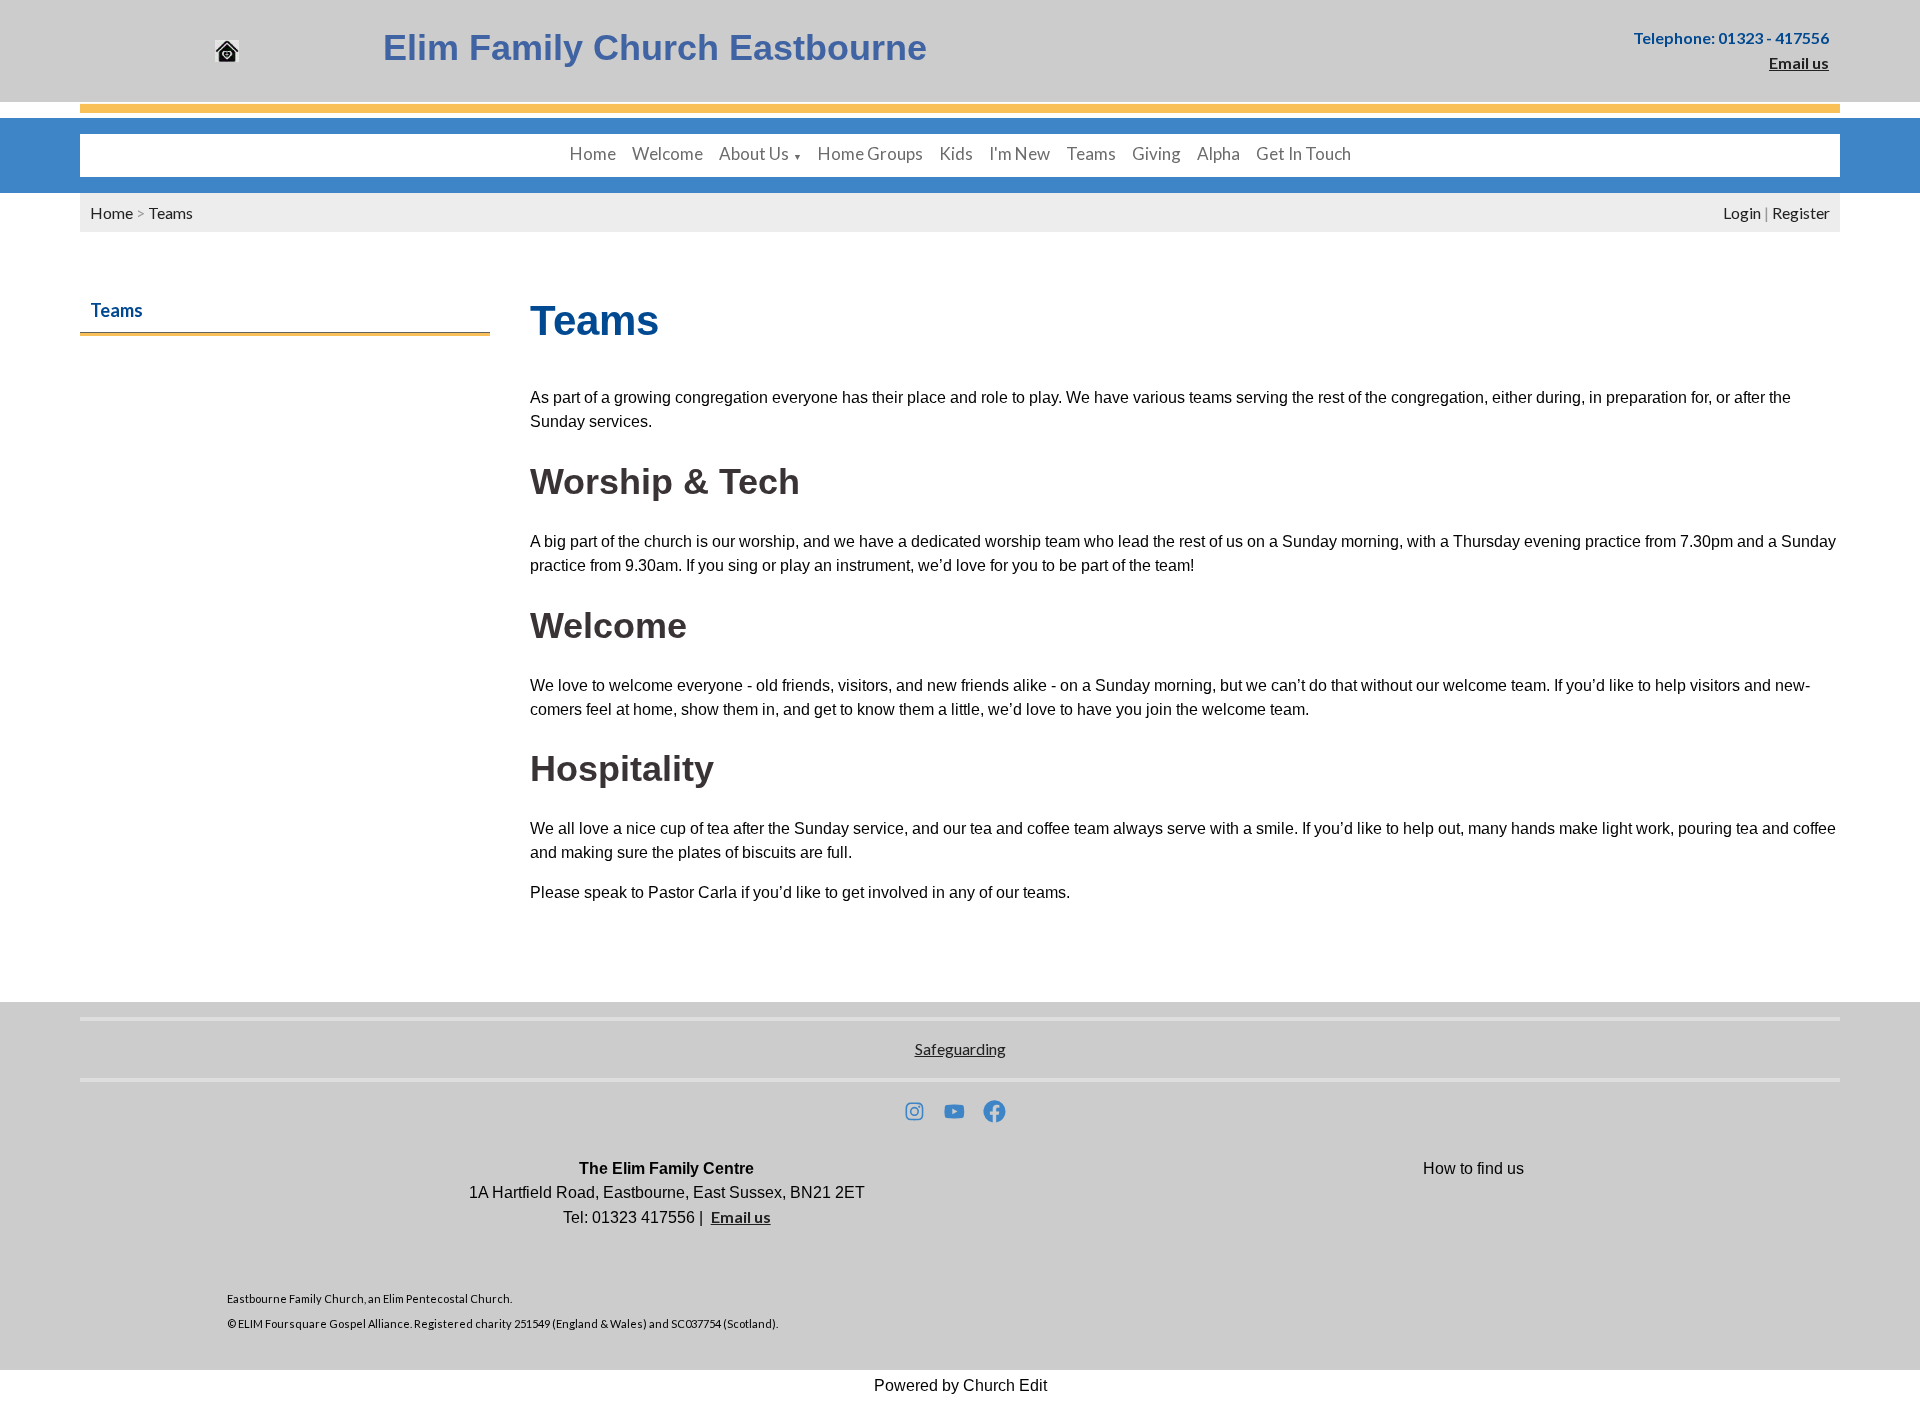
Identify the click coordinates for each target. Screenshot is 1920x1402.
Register (1801, 212)
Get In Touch (1303, 153)
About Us (754, 153)
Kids (956, 153)
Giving (1156, 153)
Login (1742, 212)
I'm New (1019, 153)
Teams (1091, 153)
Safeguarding (960, 1048)
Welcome (667, 153)
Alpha (1218, 153)
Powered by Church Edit (960, 1385)
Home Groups (870, 153)
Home (593, 153)
